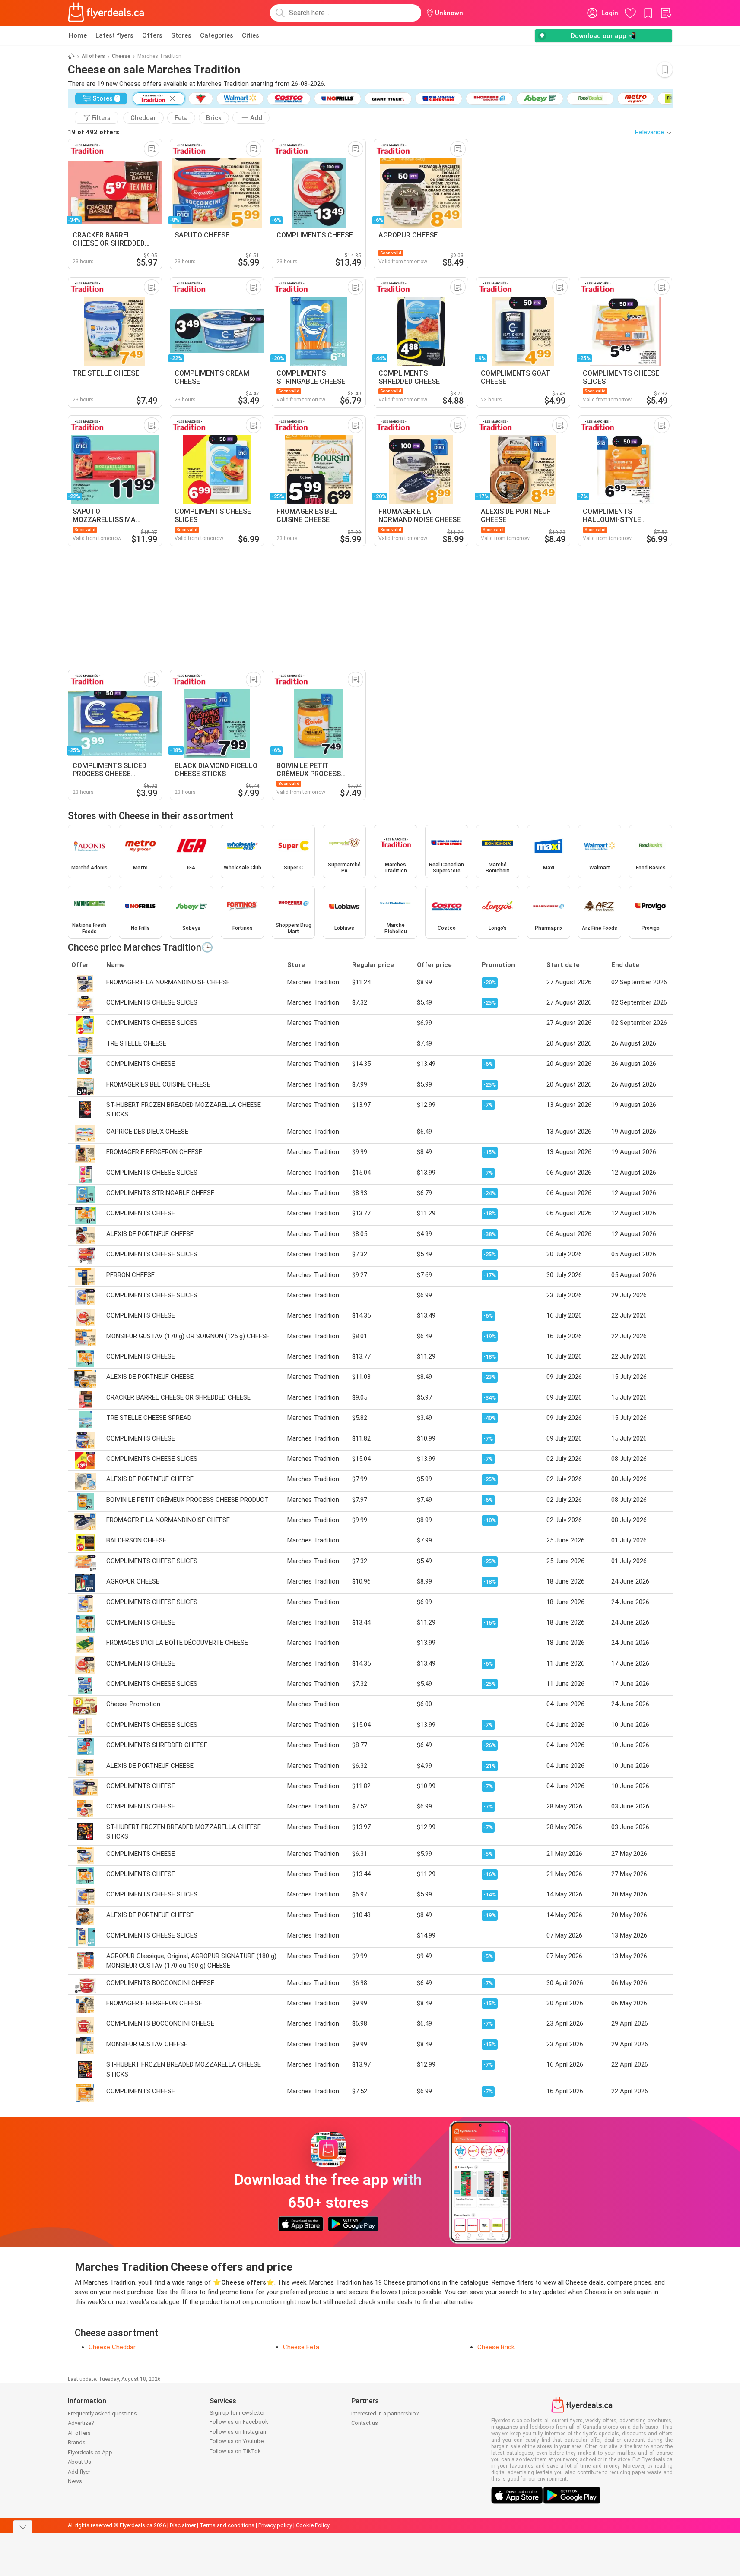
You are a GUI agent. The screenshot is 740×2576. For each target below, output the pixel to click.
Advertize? (81, 2423)
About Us (79, 2462)
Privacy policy (275, 2525)
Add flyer (79, 2472)
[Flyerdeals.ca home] (106, 13)
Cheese (121, 56)
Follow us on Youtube (237, 2441)
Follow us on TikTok (235, 2451)
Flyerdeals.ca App (90, 2452)
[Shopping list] (666, 13)
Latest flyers (114, 35)
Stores (181, 35)
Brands (77, 2442)
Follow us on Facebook (239, 2422)
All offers (93, 56)
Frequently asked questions (102, 2413)
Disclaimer (183, 2525)
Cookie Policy (313, 2525)
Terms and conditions (227, 2525)
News (75, 2481)
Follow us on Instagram (239, 2432)
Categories (217, 35)
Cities (251, 35)
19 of (94, 132)
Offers (152, 35)
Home (78, 35)
